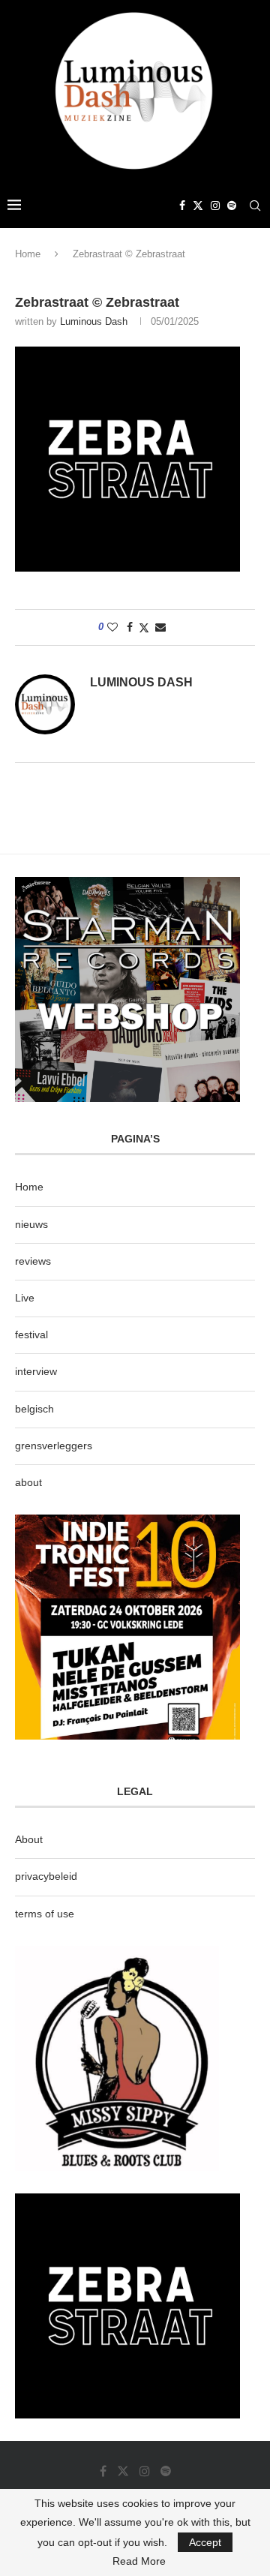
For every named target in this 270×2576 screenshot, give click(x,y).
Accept (205, 2542)
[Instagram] (215, 206)
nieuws (31, 1224)
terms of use (45, 1914)
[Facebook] (182, 206)
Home (28, 254)
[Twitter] (198, 206)
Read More (139, 2561)
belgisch (34, 1409)
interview (36, 1371)
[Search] (255, 206)
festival (31, 1335)
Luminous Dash (94, 321)
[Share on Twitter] (144, 627)
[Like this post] (112, 627)
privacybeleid (46, 1876)
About (29, 1839)
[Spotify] (232, 206)
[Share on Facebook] (130, 627)
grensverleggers (54, 1446)
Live (25, 1298)
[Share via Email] (160, 627)
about (28, 1482)
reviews (33, 1261)
